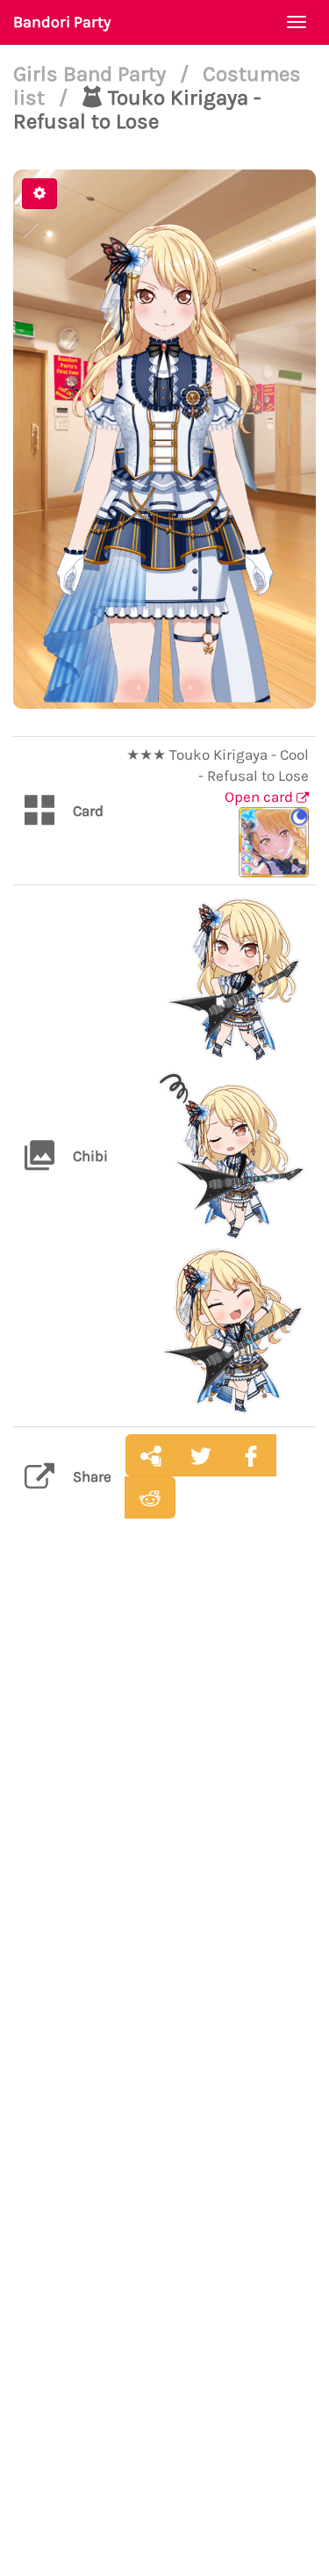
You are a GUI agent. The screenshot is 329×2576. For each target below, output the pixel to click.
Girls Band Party (92, 74)
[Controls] (39, 194)
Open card (261, 797)
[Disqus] (164, 1809)
